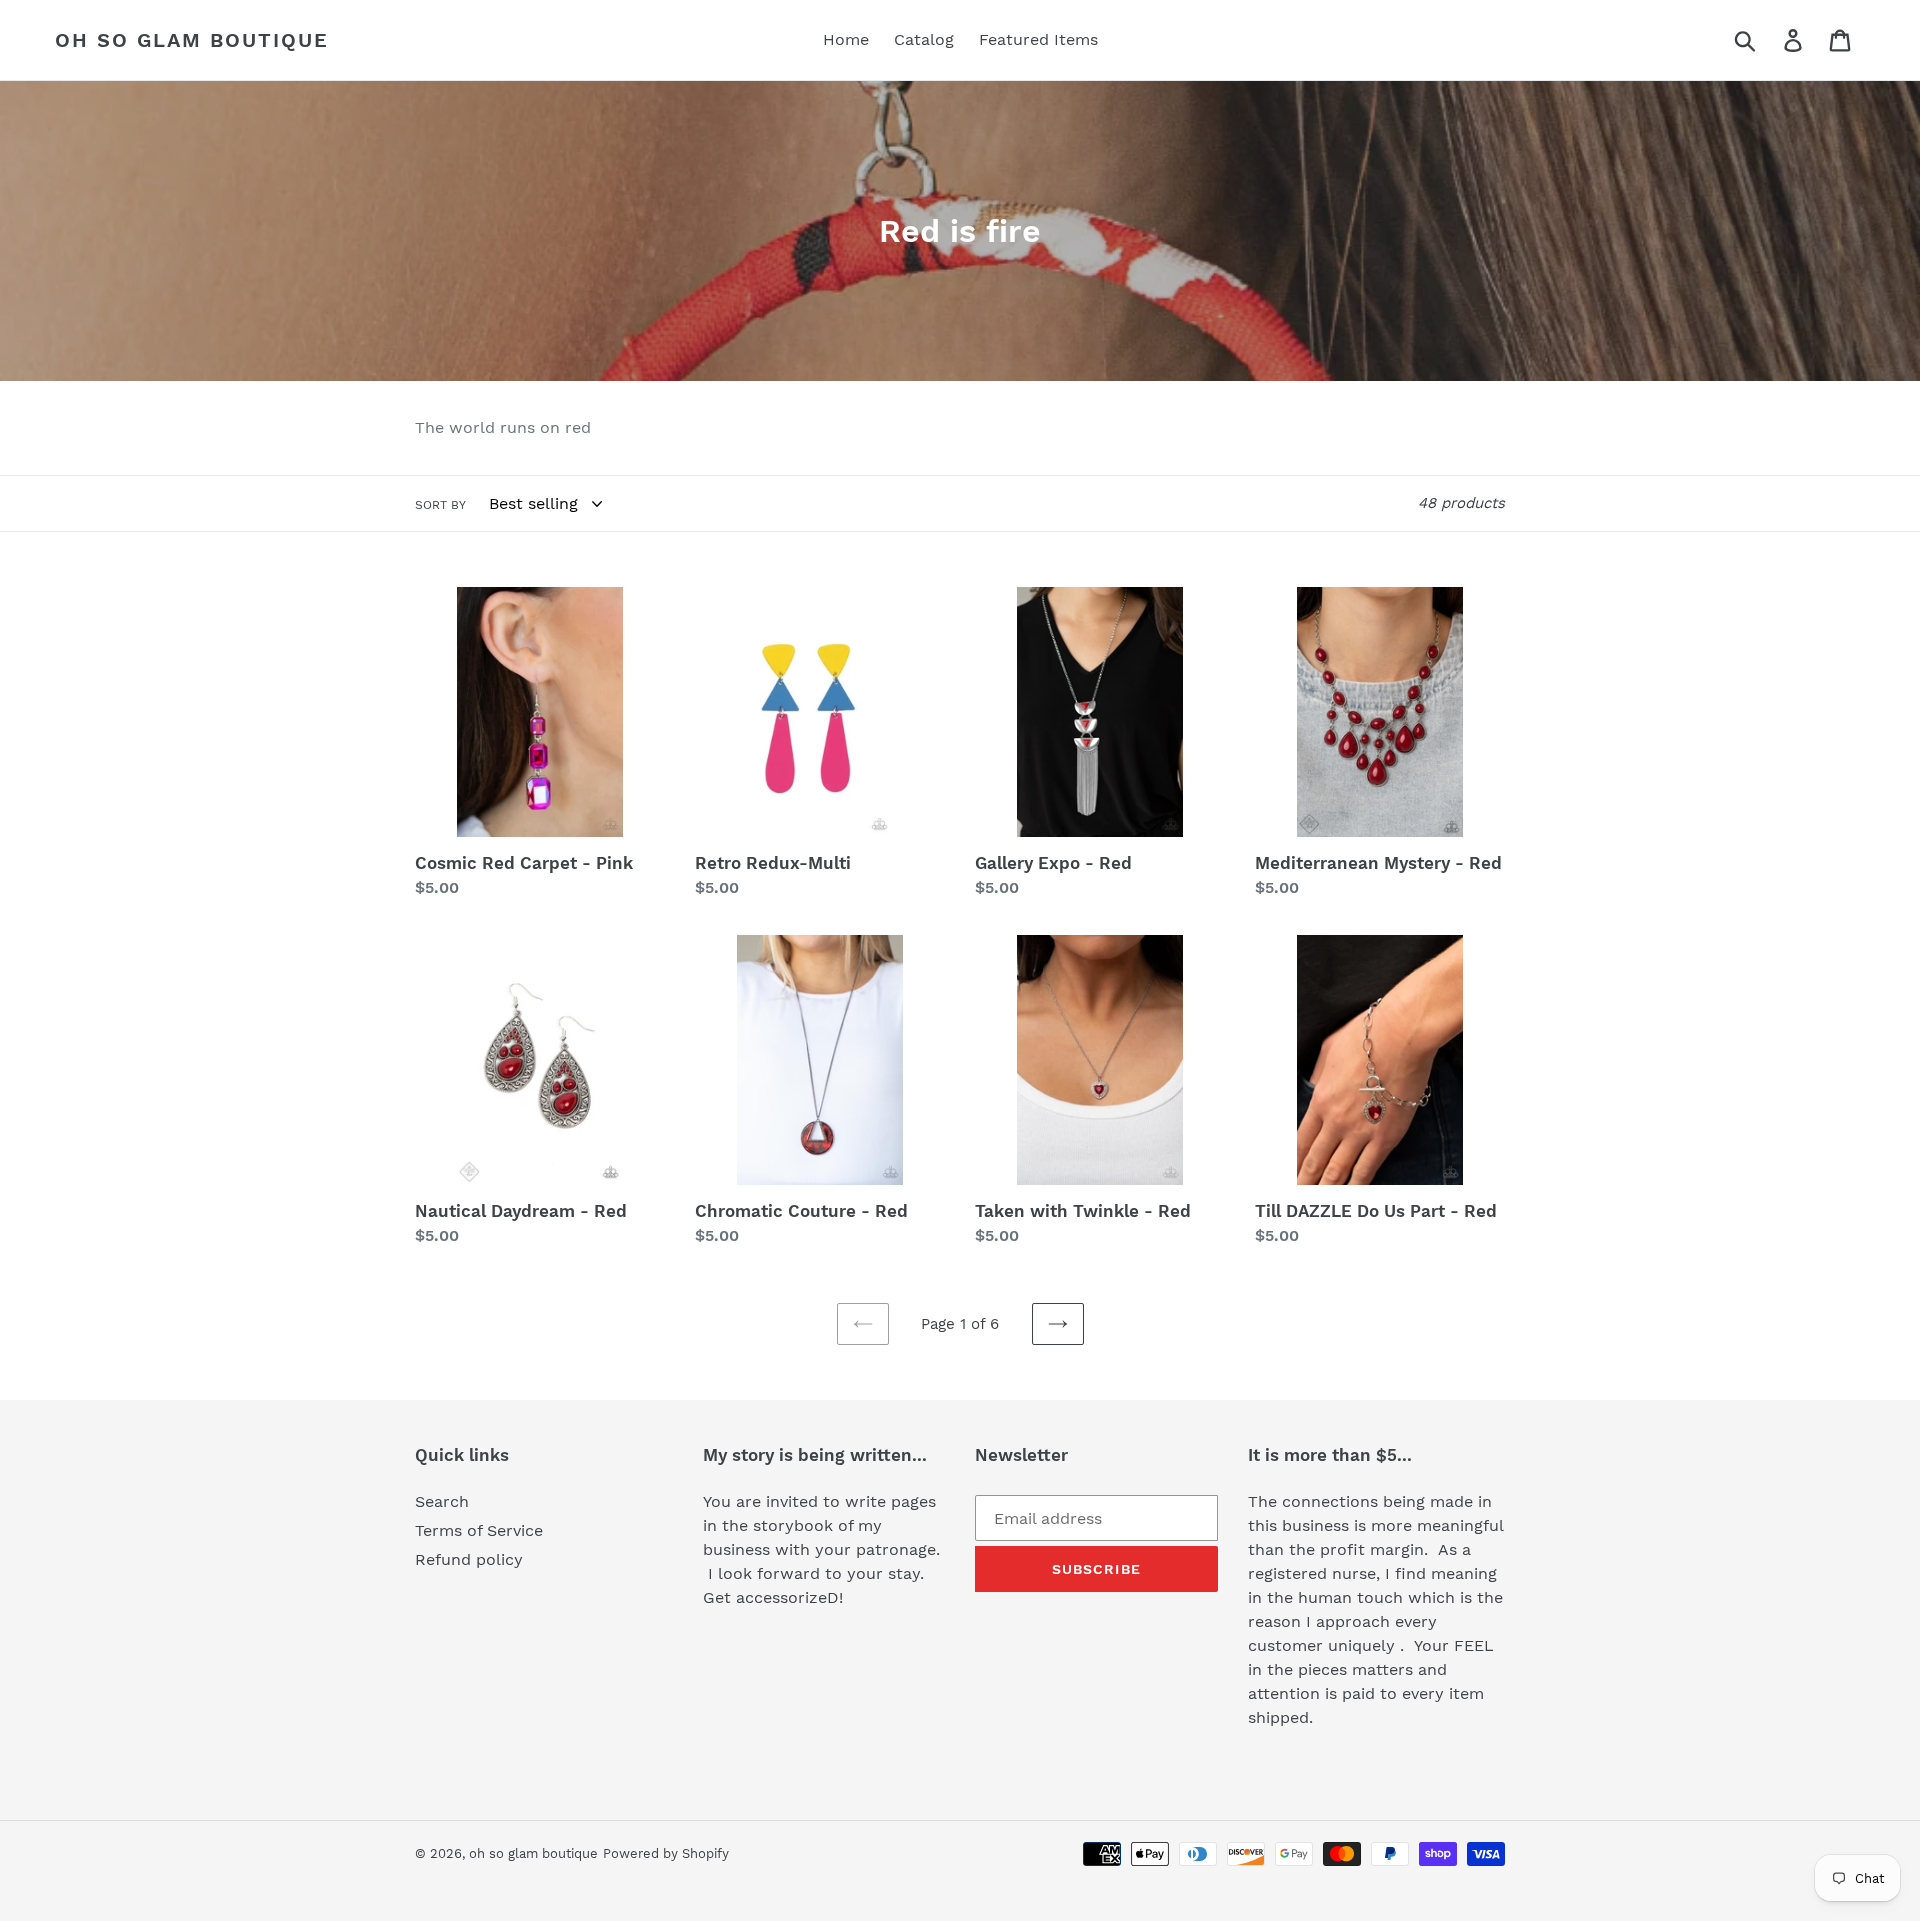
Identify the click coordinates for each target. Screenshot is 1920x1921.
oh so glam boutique (192, 40)
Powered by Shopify (666, 1853)
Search (442, 1501)
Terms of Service (479, 1530)
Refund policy (469, 1559)
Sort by (440, 505)
